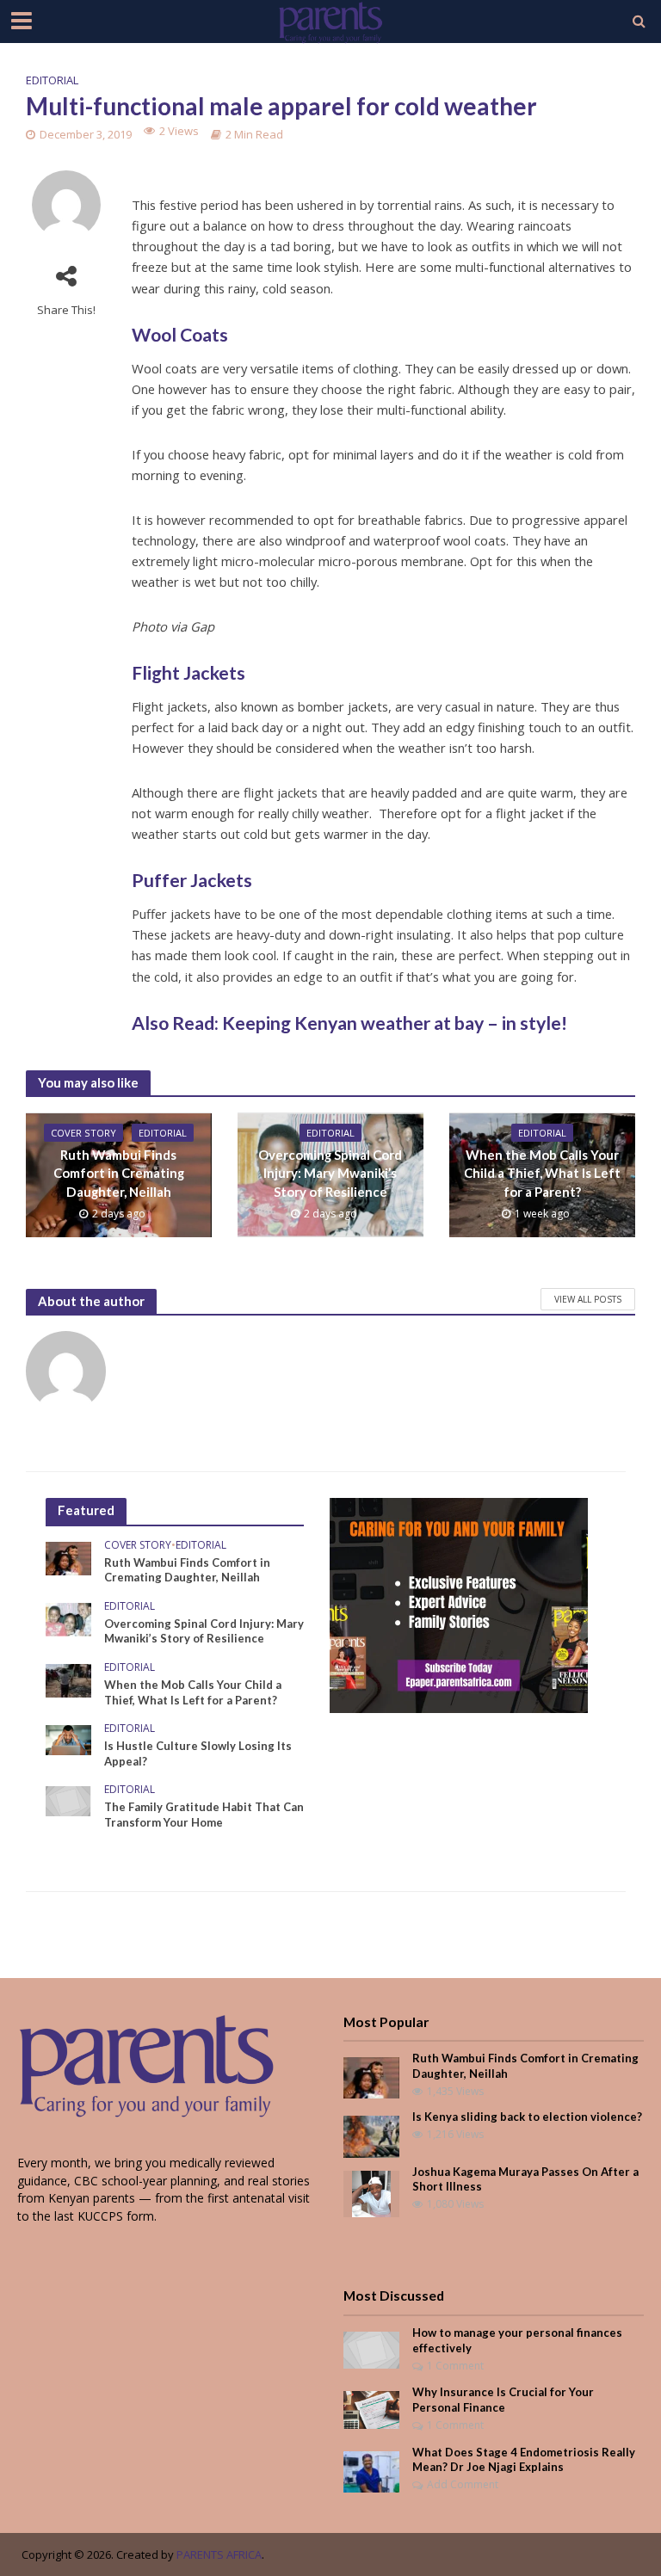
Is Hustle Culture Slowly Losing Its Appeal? (198, 1753)
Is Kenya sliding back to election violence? (527, 2117)
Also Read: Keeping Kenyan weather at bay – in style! (349, 1023)
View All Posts (588, 1299)
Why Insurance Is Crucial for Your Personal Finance (503, 2400)
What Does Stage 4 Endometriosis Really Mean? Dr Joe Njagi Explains (524, 2460)
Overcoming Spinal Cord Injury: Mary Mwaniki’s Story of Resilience (330, 1173)
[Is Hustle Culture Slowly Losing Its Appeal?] (68, 1738)
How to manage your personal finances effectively (517, 2340)
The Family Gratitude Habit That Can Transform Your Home (204, 1815)
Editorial (52, 80)
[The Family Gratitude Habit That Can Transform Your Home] (68, 1800)
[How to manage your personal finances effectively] (371, 2349)
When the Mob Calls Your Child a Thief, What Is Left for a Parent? (542, 1173)
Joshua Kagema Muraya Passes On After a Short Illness (525, 2179)
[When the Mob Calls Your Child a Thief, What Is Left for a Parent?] (68, 1679)
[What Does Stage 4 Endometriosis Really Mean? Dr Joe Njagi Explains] (371, 2470)
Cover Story (83, 1133)
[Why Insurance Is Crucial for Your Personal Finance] (371, 2409)
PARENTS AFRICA (219, 2554)
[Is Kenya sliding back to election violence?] (371, 2135)
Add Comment (463, 2484)
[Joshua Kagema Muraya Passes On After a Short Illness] (371, 2193)
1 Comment (455, 2366)
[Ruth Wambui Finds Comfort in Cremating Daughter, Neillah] (68, 1557)
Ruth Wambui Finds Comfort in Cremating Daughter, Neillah (119, 1173)
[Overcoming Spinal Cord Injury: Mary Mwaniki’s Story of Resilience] (68, 1618)
